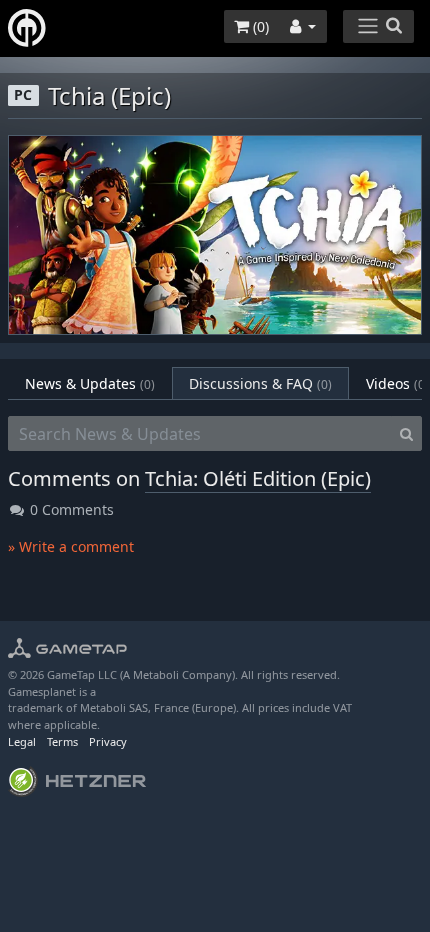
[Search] (406, 434)
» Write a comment (71, 546)
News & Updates (90, 383)
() (259, 26)
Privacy (108, 741)
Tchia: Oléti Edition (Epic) (258, 478)
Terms (62, 741)
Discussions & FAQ (260, 383)
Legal (22, 741)
